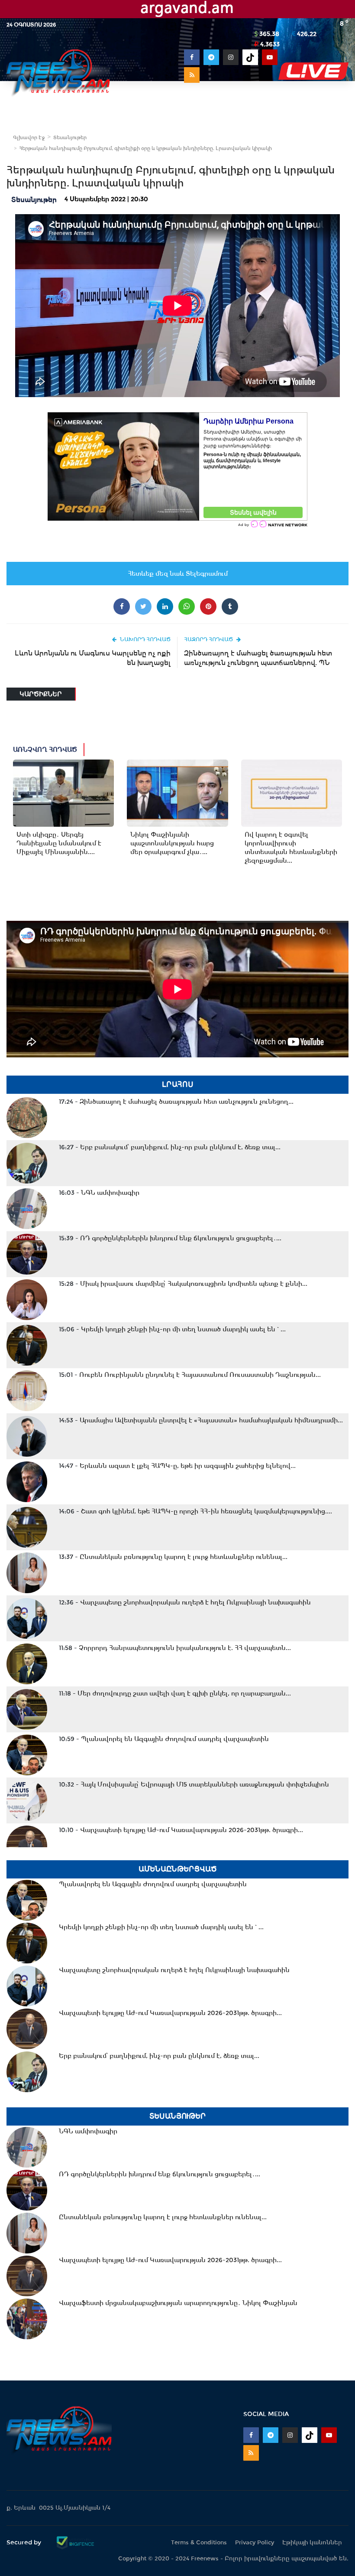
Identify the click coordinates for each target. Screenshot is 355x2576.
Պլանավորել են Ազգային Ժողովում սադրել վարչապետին (164, 1739)
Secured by (25, 2542)
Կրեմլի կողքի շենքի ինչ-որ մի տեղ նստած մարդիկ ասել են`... (172, 1329)
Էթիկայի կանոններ (312, 2542)
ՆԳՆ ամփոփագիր (99, 1193)
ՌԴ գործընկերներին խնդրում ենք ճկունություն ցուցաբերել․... (170, 1238)
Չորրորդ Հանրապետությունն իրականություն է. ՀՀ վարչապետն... (175, 1648)
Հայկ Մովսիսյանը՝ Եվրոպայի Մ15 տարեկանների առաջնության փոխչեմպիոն (194, 1784)
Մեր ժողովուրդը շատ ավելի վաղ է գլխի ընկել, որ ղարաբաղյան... (175, 1693)
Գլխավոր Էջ (29, 137)
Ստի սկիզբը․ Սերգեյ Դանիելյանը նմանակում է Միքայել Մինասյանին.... (59, 843)
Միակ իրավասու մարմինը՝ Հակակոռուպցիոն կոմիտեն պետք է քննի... (183, 1284)
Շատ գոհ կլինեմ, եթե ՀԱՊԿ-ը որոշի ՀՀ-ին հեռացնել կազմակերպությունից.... (195, 1511)
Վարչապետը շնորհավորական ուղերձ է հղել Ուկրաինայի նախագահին (185, 1602)
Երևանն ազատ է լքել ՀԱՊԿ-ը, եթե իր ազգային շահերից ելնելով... (177, 1466)
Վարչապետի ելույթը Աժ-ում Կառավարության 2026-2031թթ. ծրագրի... (181, 1830)
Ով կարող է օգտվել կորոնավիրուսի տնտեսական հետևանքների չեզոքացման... (291, 848)
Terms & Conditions (199, 2542)
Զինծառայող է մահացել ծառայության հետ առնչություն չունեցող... (176, 1102)
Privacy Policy (255, 2542)
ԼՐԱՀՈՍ (178, 1084)
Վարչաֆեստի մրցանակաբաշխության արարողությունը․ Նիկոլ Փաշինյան (178, 2303)
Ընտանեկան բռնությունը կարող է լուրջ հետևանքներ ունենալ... (173, 1557)
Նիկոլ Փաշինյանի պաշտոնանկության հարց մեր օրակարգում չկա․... (172, 843)
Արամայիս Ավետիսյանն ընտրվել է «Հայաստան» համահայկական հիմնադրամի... (201, 1420)
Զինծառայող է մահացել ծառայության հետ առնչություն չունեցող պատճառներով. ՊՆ (258, 658)
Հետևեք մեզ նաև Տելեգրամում (178, 574)
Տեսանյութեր (70, 137)
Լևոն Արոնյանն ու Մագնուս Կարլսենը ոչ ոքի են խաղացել (93, 658)
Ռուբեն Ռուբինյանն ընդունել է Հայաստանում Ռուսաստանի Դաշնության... (190, 1375)
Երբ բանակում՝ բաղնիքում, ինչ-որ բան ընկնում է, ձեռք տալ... (170, 1147)
